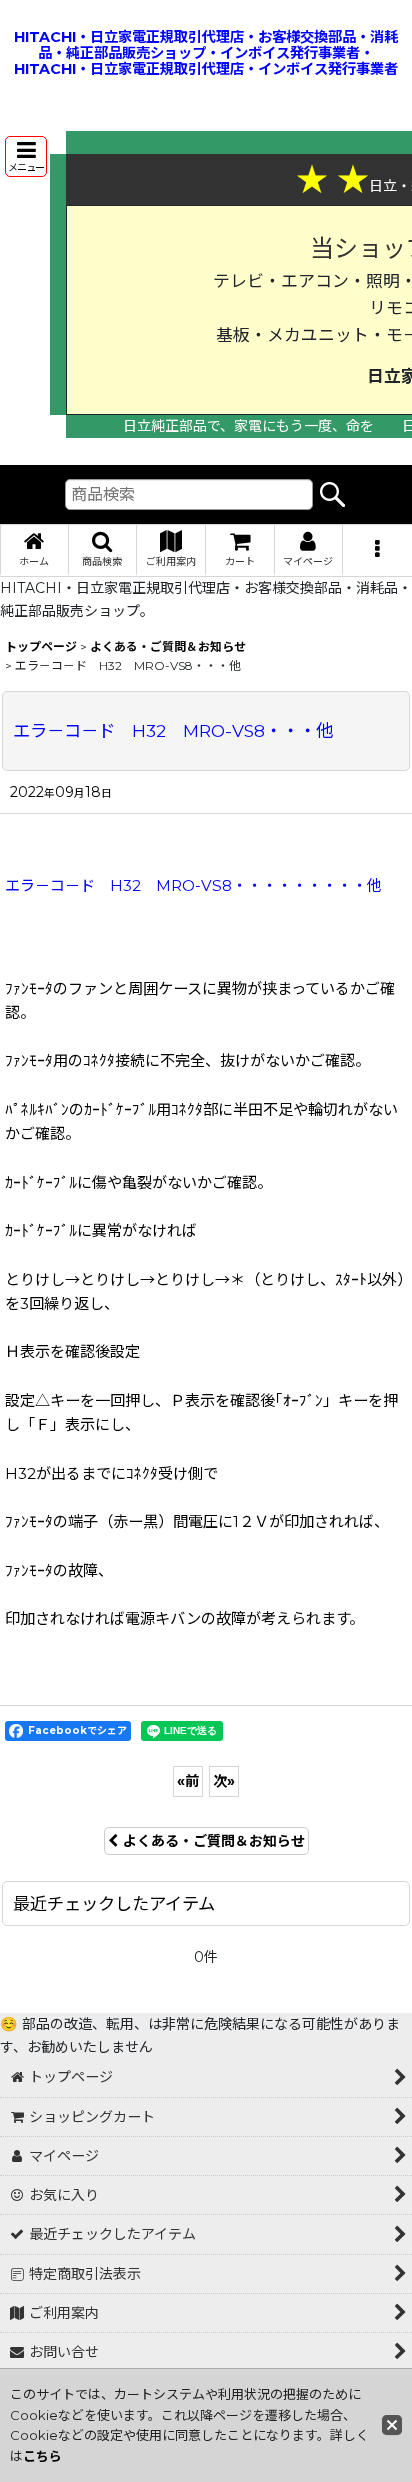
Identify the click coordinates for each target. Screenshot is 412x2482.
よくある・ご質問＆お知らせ (214, 1841)
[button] (26, 156)
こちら (42, 2456)
